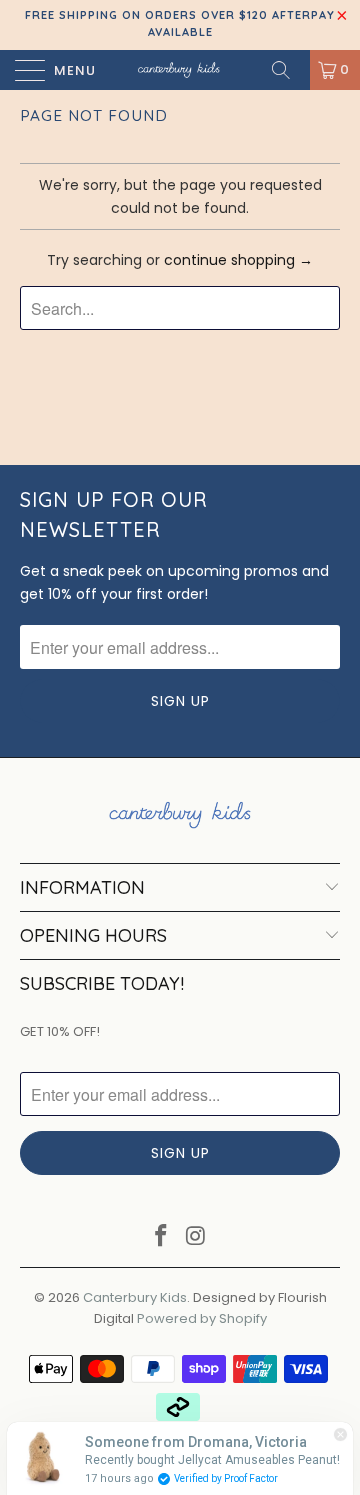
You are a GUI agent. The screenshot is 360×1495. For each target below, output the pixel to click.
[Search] (288, 70)
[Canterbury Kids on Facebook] (162, 1237)
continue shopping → (238, 260)
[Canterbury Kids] (180, 70)
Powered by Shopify (202, 1318)
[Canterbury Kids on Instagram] (197, 1237)
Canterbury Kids (135, 1297)
